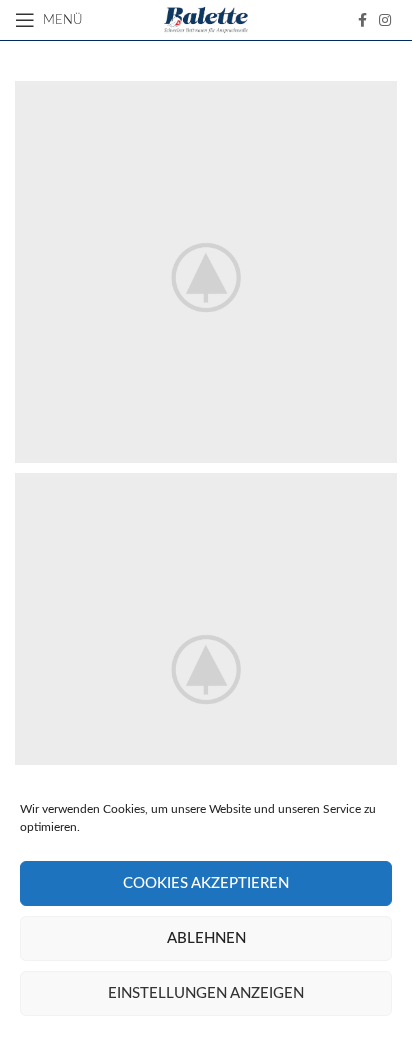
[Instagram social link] (385, 20)
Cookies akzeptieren (206, 883)
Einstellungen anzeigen (206, 993)
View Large (379, 98)
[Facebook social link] (362, 20)
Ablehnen (206, 938)
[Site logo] (206, 20)
